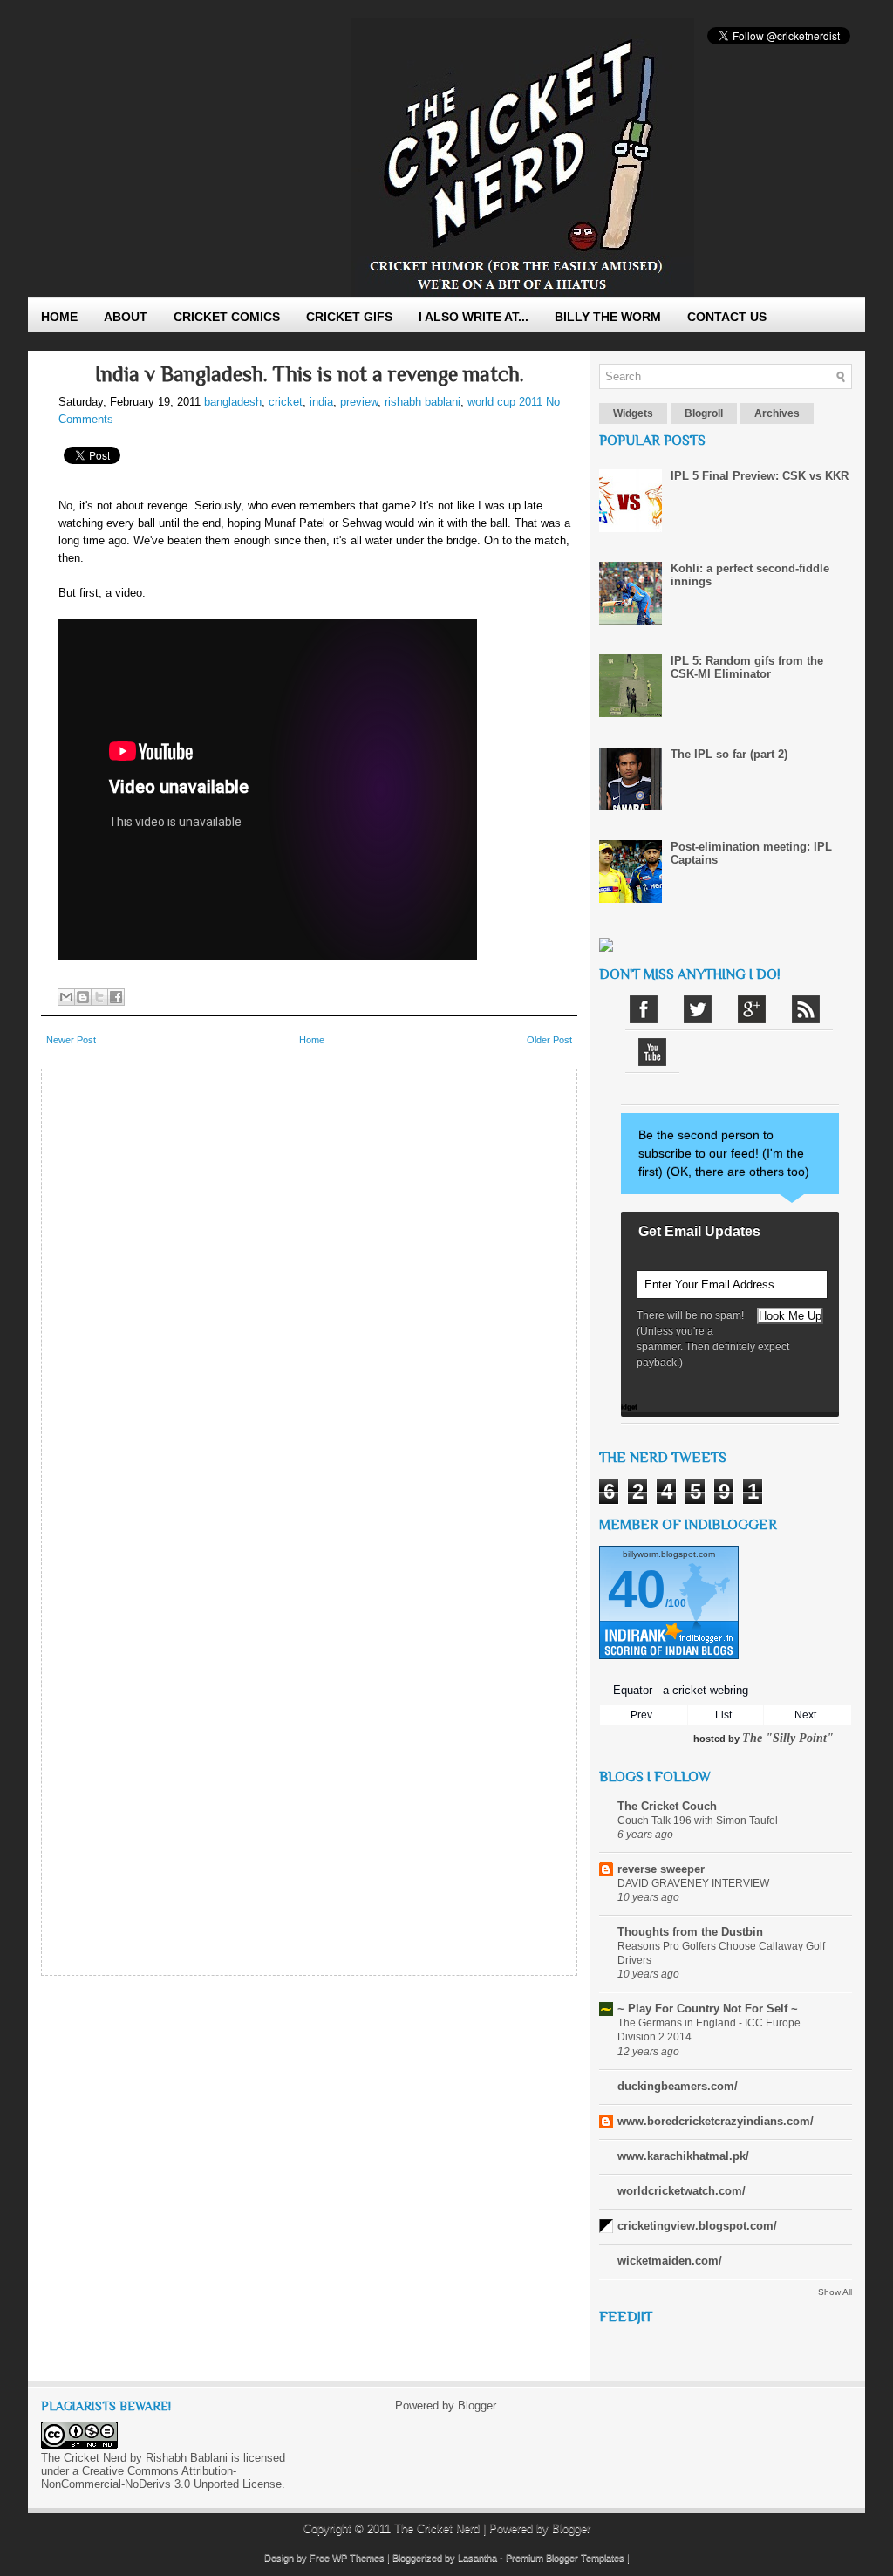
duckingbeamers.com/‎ (678, 2086)
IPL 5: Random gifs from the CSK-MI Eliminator (747, 667)
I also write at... (474, 317)
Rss (806, 1009)
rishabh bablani (423, 402)
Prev (641, 1715)
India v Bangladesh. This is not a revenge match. (310, 374)
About (126, 317)
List (723, 1715)
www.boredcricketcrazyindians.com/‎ (716, 2121)
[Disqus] (309, 1296)
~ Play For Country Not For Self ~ (708, 2009)
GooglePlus (752, 1009)
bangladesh (233, 402)
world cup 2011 (505, 402)
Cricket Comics (227, 317)
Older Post (549, 1040)
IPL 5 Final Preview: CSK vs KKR (760, 476)
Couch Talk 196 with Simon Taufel (698, 1821)
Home (59, 317)
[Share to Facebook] (116, 997)
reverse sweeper (661, 1869)
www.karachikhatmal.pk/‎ (683, 2156)
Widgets (633, 413)
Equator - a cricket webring (681, 1690)
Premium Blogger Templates (565, 2558)
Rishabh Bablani (187, 2458)
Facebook (644, 1009)
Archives (777, 413)
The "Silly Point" (788, 1738)
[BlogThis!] (83, 997)
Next (805, 1715)
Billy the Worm (608, 317)
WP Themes (358, 2558)
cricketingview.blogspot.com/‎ (697, 2226)
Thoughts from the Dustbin (690, 1932)
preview (359, 402)
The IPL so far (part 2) (729, 754)
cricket (286, 402)
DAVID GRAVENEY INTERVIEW (693, 1883)
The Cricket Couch (667, 1806)
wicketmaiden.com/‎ (670, 2261)
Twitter (698, 1009)
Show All (835, 2292)
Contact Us (727, 317)
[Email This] (66, 997)
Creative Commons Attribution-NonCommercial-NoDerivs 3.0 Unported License (161, 2477)
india (321, 402)
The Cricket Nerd (437, 2528)
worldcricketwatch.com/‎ (682, 2191)
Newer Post (71, 1040)
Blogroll (704, 413)
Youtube (652, 1052)
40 (637, 1589)
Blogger (477, 2405)
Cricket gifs (349, 317)
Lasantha (477, 2558)
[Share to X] (99, 997)
